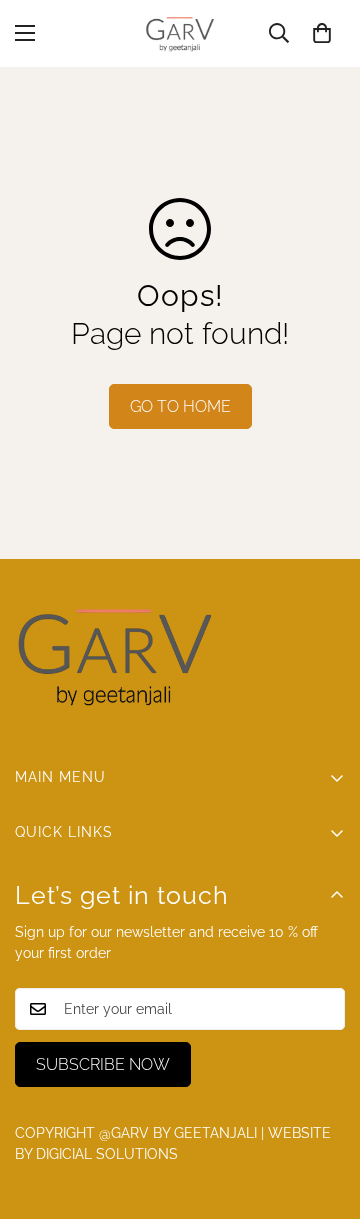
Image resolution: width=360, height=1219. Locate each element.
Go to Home (180, 406)
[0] (322, 33)
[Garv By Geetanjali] (180, 33)
